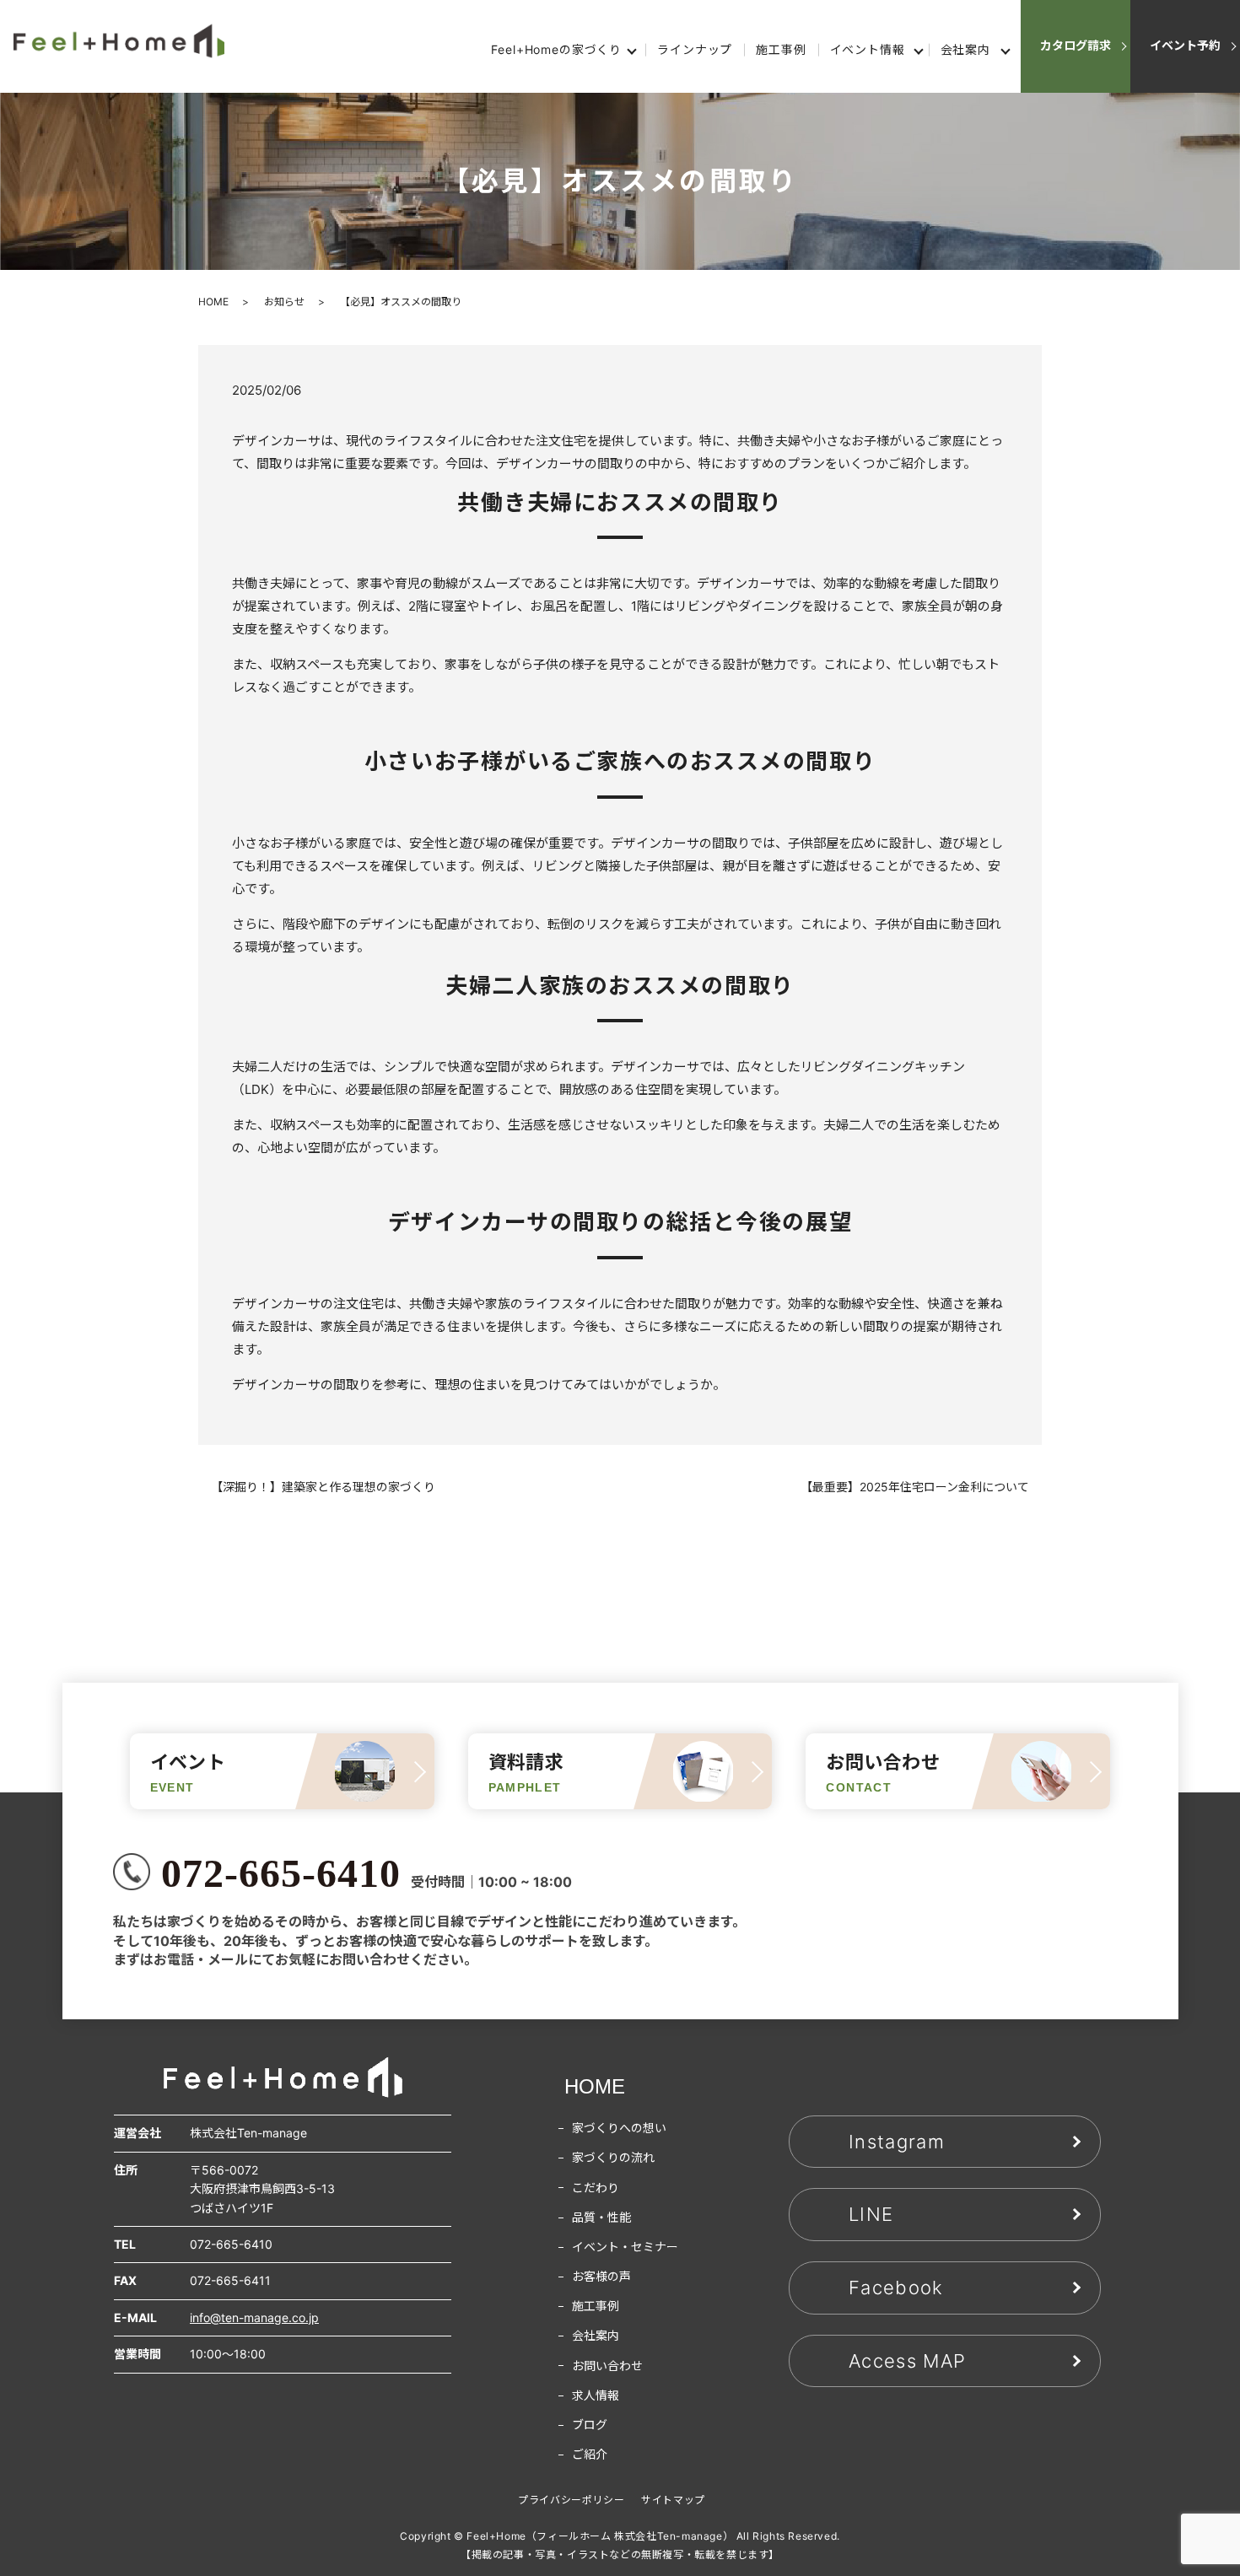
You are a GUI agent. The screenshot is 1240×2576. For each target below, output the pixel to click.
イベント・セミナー (625, 2247)
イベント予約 (1185, 45)
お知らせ (284, 302)
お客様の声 (601, 2276)
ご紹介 (590, 2454)
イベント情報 (868, 49)
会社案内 (965, 49)
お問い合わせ (607, 2366)
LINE (871, 2214)
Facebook (896, 2288)
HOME (213, 302)
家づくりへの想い (619, 2128)
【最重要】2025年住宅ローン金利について (915, 1487)
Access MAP (907, 2361)
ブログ (590, 2425)
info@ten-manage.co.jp (254, 2317)
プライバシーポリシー (571, 2500)
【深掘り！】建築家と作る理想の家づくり (323, 1487)
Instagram (897, 2142)
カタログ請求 (1076, 45)
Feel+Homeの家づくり (556, 49)
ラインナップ (695, 49)
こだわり (596, 2188)
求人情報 (596, 2395)
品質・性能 (601, 2217)
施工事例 (781, 49)
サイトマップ (673, 2500)
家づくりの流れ (613, 2157)
